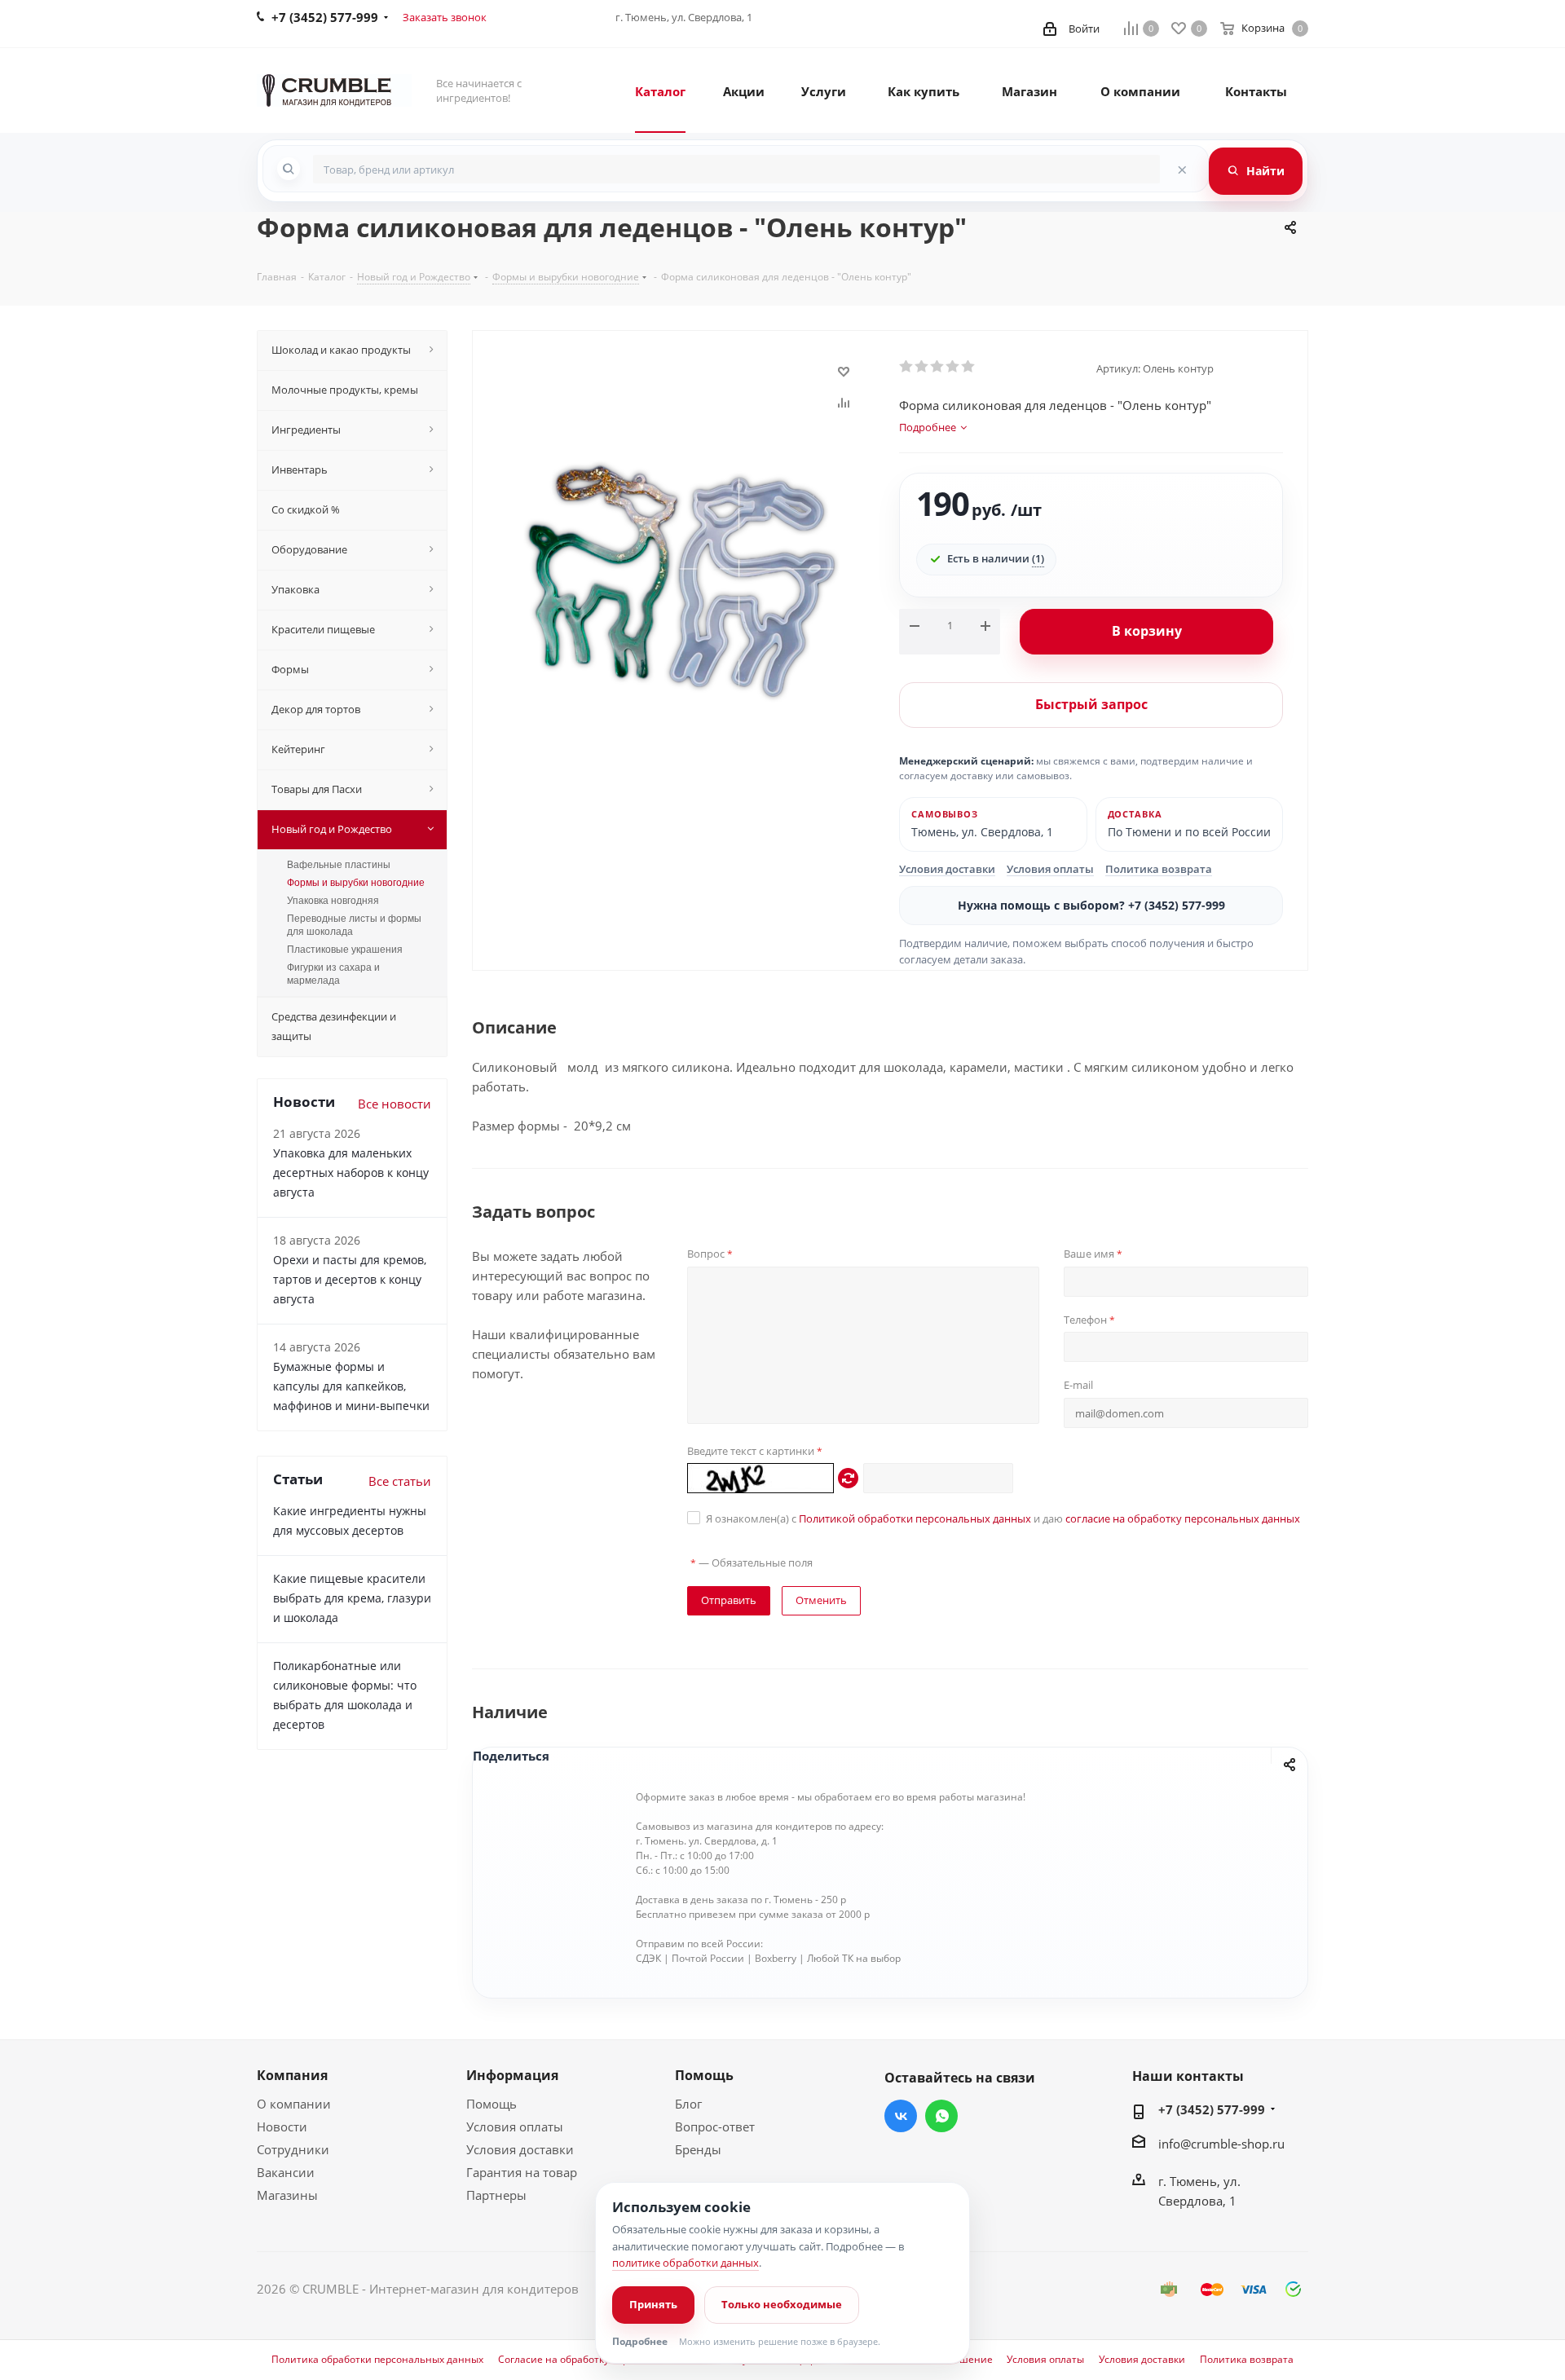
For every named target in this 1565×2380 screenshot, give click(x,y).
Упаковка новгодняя (333, 901)
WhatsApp (941, 2116)
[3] (938, 367)
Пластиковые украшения (345, 950)
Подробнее (640, 2342)
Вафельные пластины (339, 865)
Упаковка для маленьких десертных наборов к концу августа (351, 1172)
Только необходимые (782, 2304)
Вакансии (286, 2172)
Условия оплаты (1050, 869)
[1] (907, 367)
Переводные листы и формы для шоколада (354, 925)
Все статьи (400, 1481)
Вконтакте (901, 2116)
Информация (512, 2075)
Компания (292, 2075)
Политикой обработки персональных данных (915, 1518)
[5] (969, 367)
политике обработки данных (686, 2263)
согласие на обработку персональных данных (1183, 1518)
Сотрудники (293, 2149)
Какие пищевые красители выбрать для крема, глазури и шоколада (352, 1598)
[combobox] (736, 169)
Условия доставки (947, 869)
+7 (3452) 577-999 (1212, 2109)
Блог (688, 2104)
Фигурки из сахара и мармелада (333, 974)
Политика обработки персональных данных (377, 2360)
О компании (294, 2104)
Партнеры (496, 2195)
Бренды (698, 2149)
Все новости (395, 1104)
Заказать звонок (445, 17)
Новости (282, 2127)
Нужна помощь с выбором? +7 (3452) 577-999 (1091, 905)
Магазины (287, 2195)
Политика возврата (1159, 869)
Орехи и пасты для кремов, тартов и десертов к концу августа (350, 1279)
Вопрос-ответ (715, 2127)
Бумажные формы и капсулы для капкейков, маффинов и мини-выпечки (351, 1386)
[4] (953, 367)
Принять (653, 2304)
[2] (922, 367)
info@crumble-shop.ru (1221, 2144)
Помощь (492, 2104)
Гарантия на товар (522, 2172)
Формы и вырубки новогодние (356, 883)
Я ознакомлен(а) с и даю (1003, 1518)
